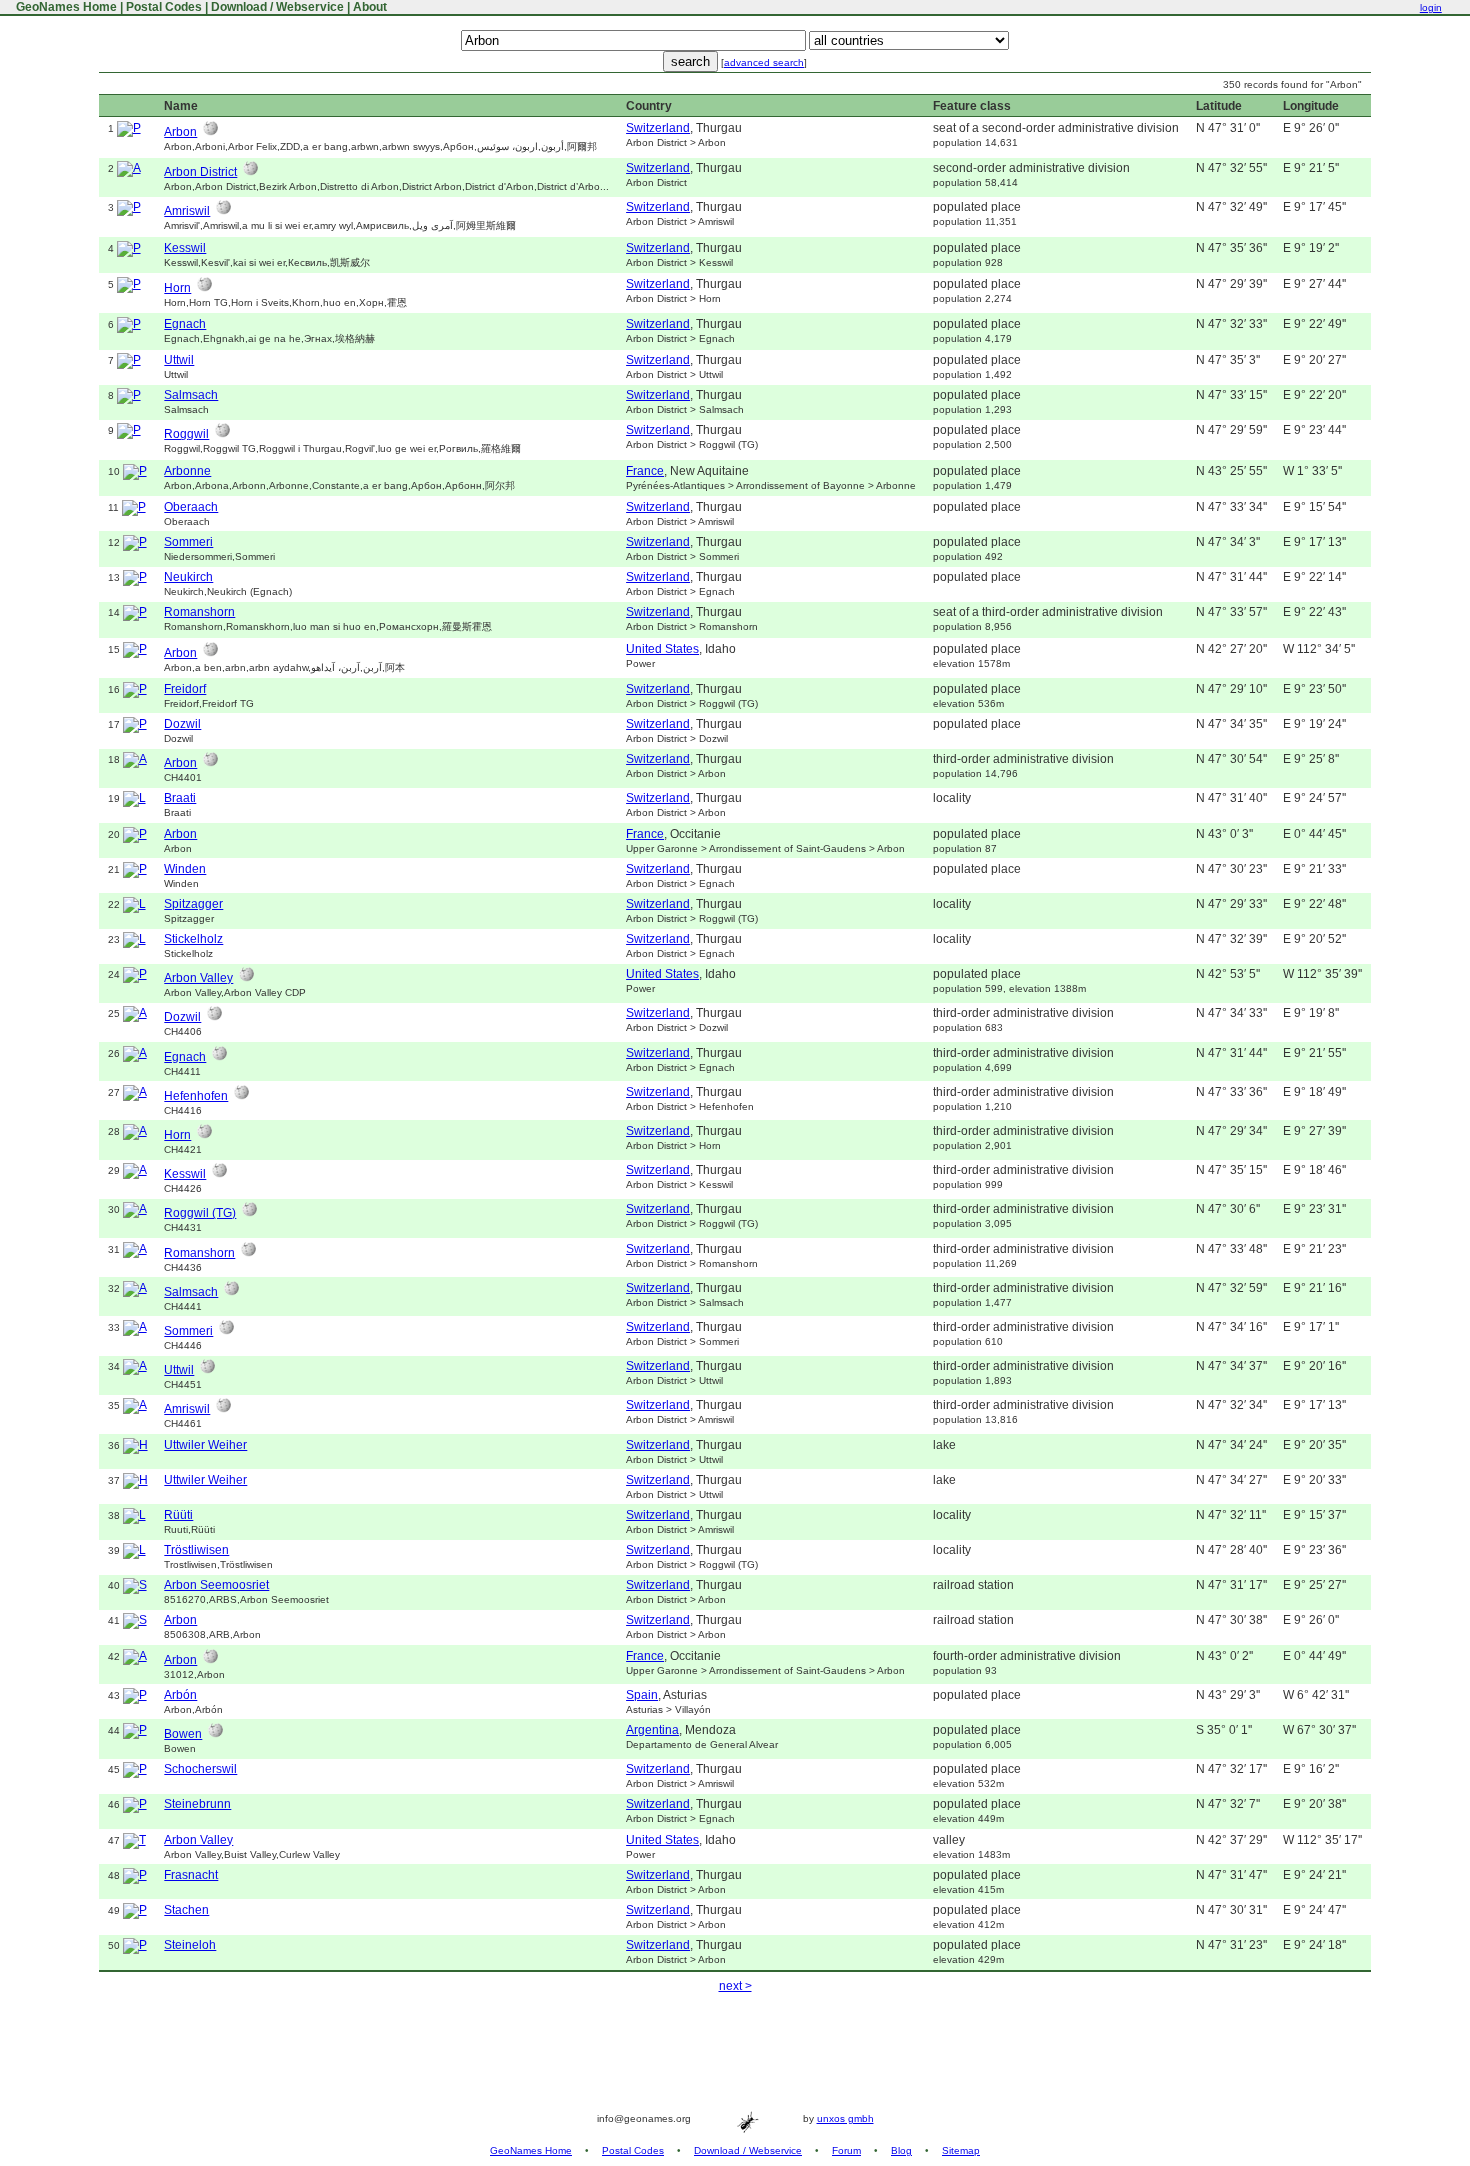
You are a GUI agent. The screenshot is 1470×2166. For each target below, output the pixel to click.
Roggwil (186, 434)
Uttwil (179, 360)
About (370, 7)
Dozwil (182, 724)
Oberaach (191, 507)
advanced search (764, 62)
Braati (180, 798)
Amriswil (187, 211)
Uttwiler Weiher (205, 1445)
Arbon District (200, 172)
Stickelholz (193, 939)
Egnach (185, 324)
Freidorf (185, 689)
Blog (901, 2150)
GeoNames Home (65, 7)
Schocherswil (200, 1769)
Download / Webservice (277, 7)
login (1431, 7)
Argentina (652, 1730)
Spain (642, 1695)
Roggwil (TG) (200, 1213)
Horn (177, 288)
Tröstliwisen (196, 1550)
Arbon (180, 132)
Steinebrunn (197, 1804)
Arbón (180, 1695)
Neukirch (188, 577)
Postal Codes (164, 7)
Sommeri (188, 542)
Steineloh (190, 1945)
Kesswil (185, 248)
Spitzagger (193, 904)
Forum (846, 2150)
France (645, 471)
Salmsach (191, 395)
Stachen (186, 1910)
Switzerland (658, 128)
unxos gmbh (845, 2118)
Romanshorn (199, 612)
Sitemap (961, 2150)
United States (662, 649)
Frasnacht (191, 1875)
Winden (185, 869)
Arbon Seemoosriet (216, 1585)
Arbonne (187, 471)
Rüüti (178, 1515)
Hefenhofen (196, 1096)
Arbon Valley (198, 978)
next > (735, 1986)
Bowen (183, 1734)
